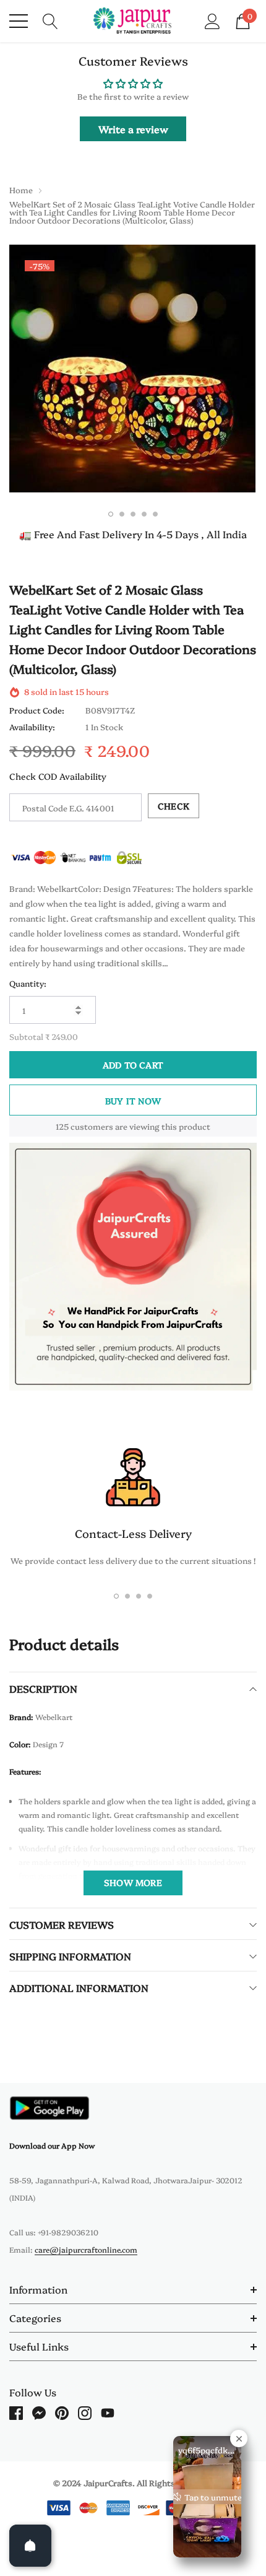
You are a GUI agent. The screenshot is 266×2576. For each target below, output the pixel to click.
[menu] (19, 21)
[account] (212, 20)
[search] (50, 20)
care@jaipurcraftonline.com (86, 2249)
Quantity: (28, 983)
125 (62, 1126)
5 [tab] (155, 514)
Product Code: (37, 710)
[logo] (133, 21)
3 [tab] (133, 514)
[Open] (30, 2546)
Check (174, 806)
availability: (32, 727)
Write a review (133, 129)
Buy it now (133, 1101)
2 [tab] (122, 514)
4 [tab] (144, 514)
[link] (49, 2108)
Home (21, 190)
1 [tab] (111, 514)
